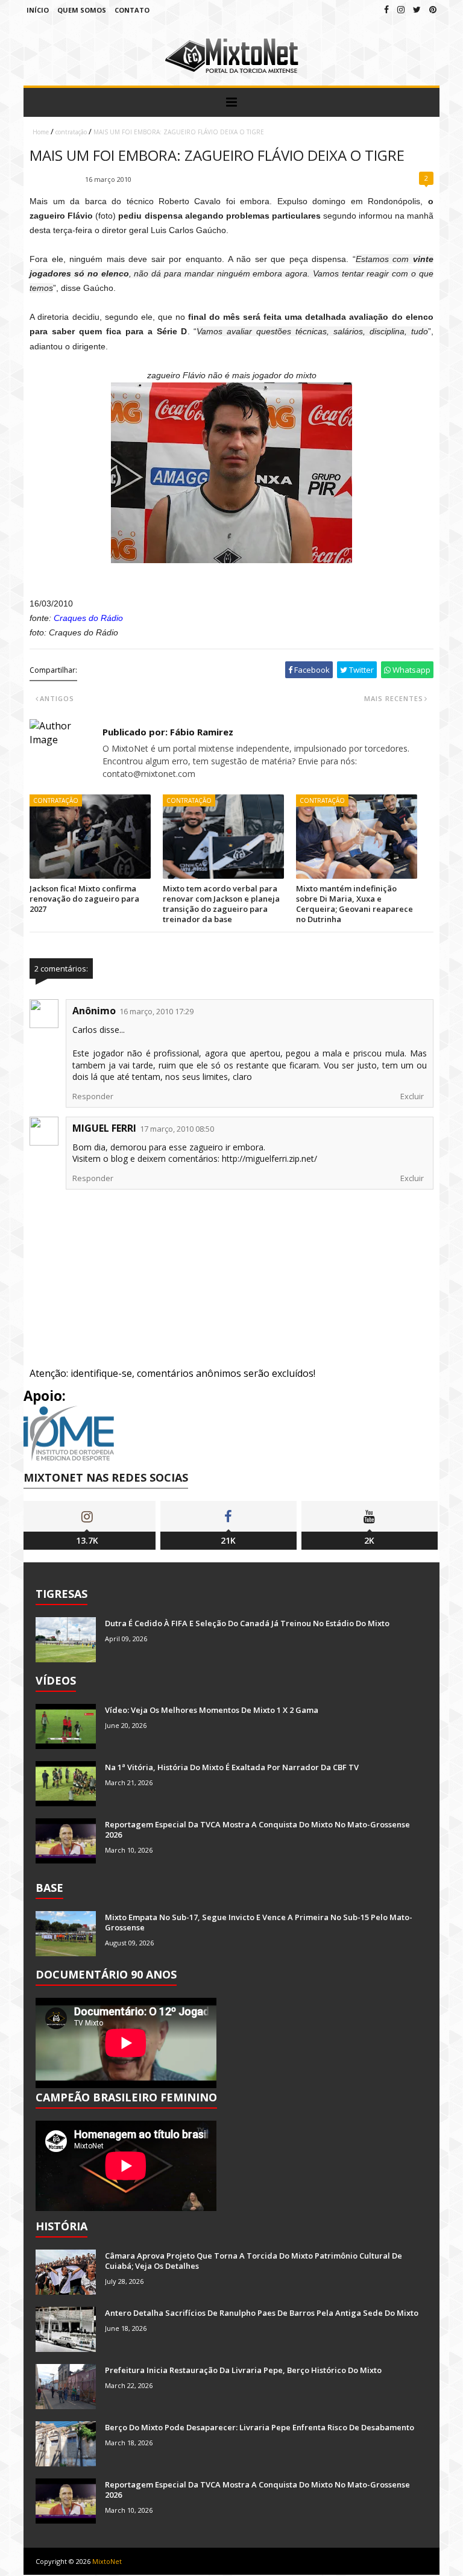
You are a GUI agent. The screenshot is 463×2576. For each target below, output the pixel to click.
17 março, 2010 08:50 (177, 1129)
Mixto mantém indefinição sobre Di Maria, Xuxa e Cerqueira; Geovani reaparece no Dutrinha (354, 904)
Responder (93, 1096)
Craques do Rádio (88, 618)
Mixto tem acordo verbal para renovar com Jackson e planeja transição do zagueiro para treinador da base (221, 904)
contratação (71, 132)
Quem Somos (82, 10)
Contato (132, 10)
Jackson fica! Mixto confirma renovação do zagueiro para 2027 (84, 899)
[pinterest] (433, 9)
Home (41, 132)
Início (38, 10)
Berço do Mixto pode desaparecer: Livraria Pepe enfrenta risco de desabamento (260, 2427)
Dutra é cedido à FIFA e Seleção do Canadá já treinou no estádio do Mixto (247, 1623)
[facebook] (386, 9)
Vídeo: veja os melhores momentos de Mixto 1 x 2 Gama (212, 1710)
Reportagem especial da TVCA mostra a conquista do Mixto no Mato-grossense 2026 (257, 1829)
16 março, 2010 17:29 (156, 1011)
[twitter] (417, 9)
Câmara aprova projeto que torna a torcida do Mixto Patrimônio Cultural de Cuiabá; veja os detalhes (254, 2261)
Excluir (412, 1096)
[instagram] (401, 9)
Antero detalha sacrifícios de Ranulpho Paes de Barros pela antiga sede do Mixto (262, 2313)
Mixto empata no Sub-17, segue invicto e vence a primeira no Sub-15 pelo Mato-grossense (259, 1922)
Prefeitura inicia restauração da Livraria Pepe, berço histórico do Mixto (243, 2370)
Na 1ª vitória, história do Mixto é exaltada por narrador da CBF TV (232, 1767)
